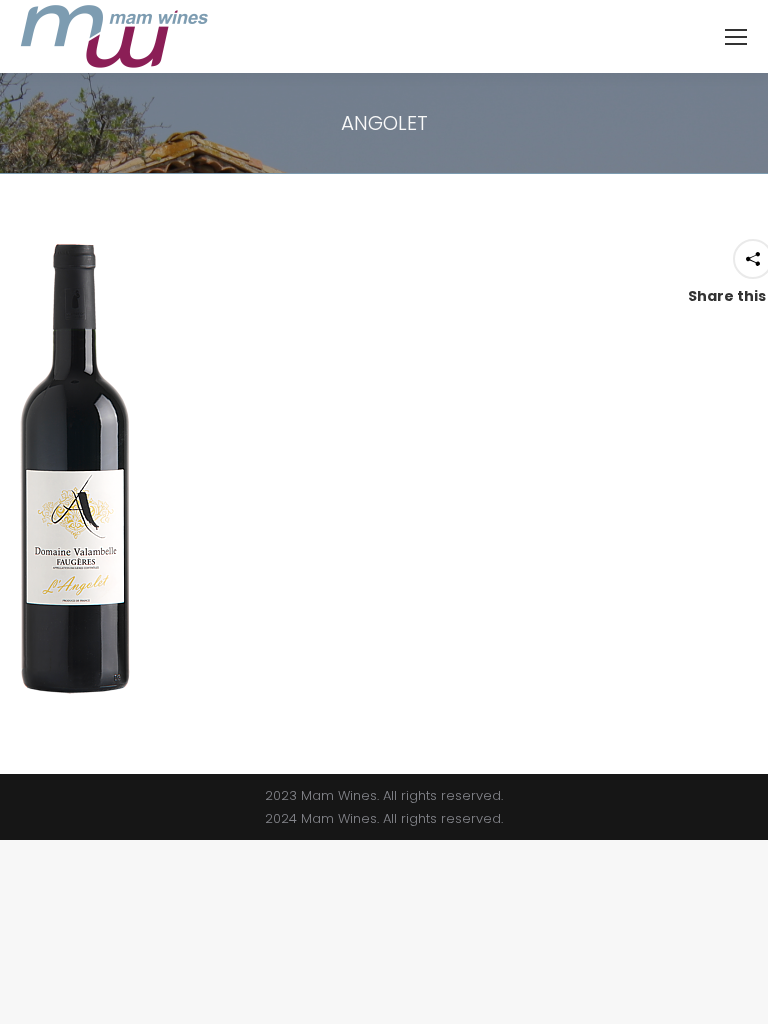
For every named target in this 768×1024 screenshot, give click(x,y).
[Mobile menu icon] (736, 37)
